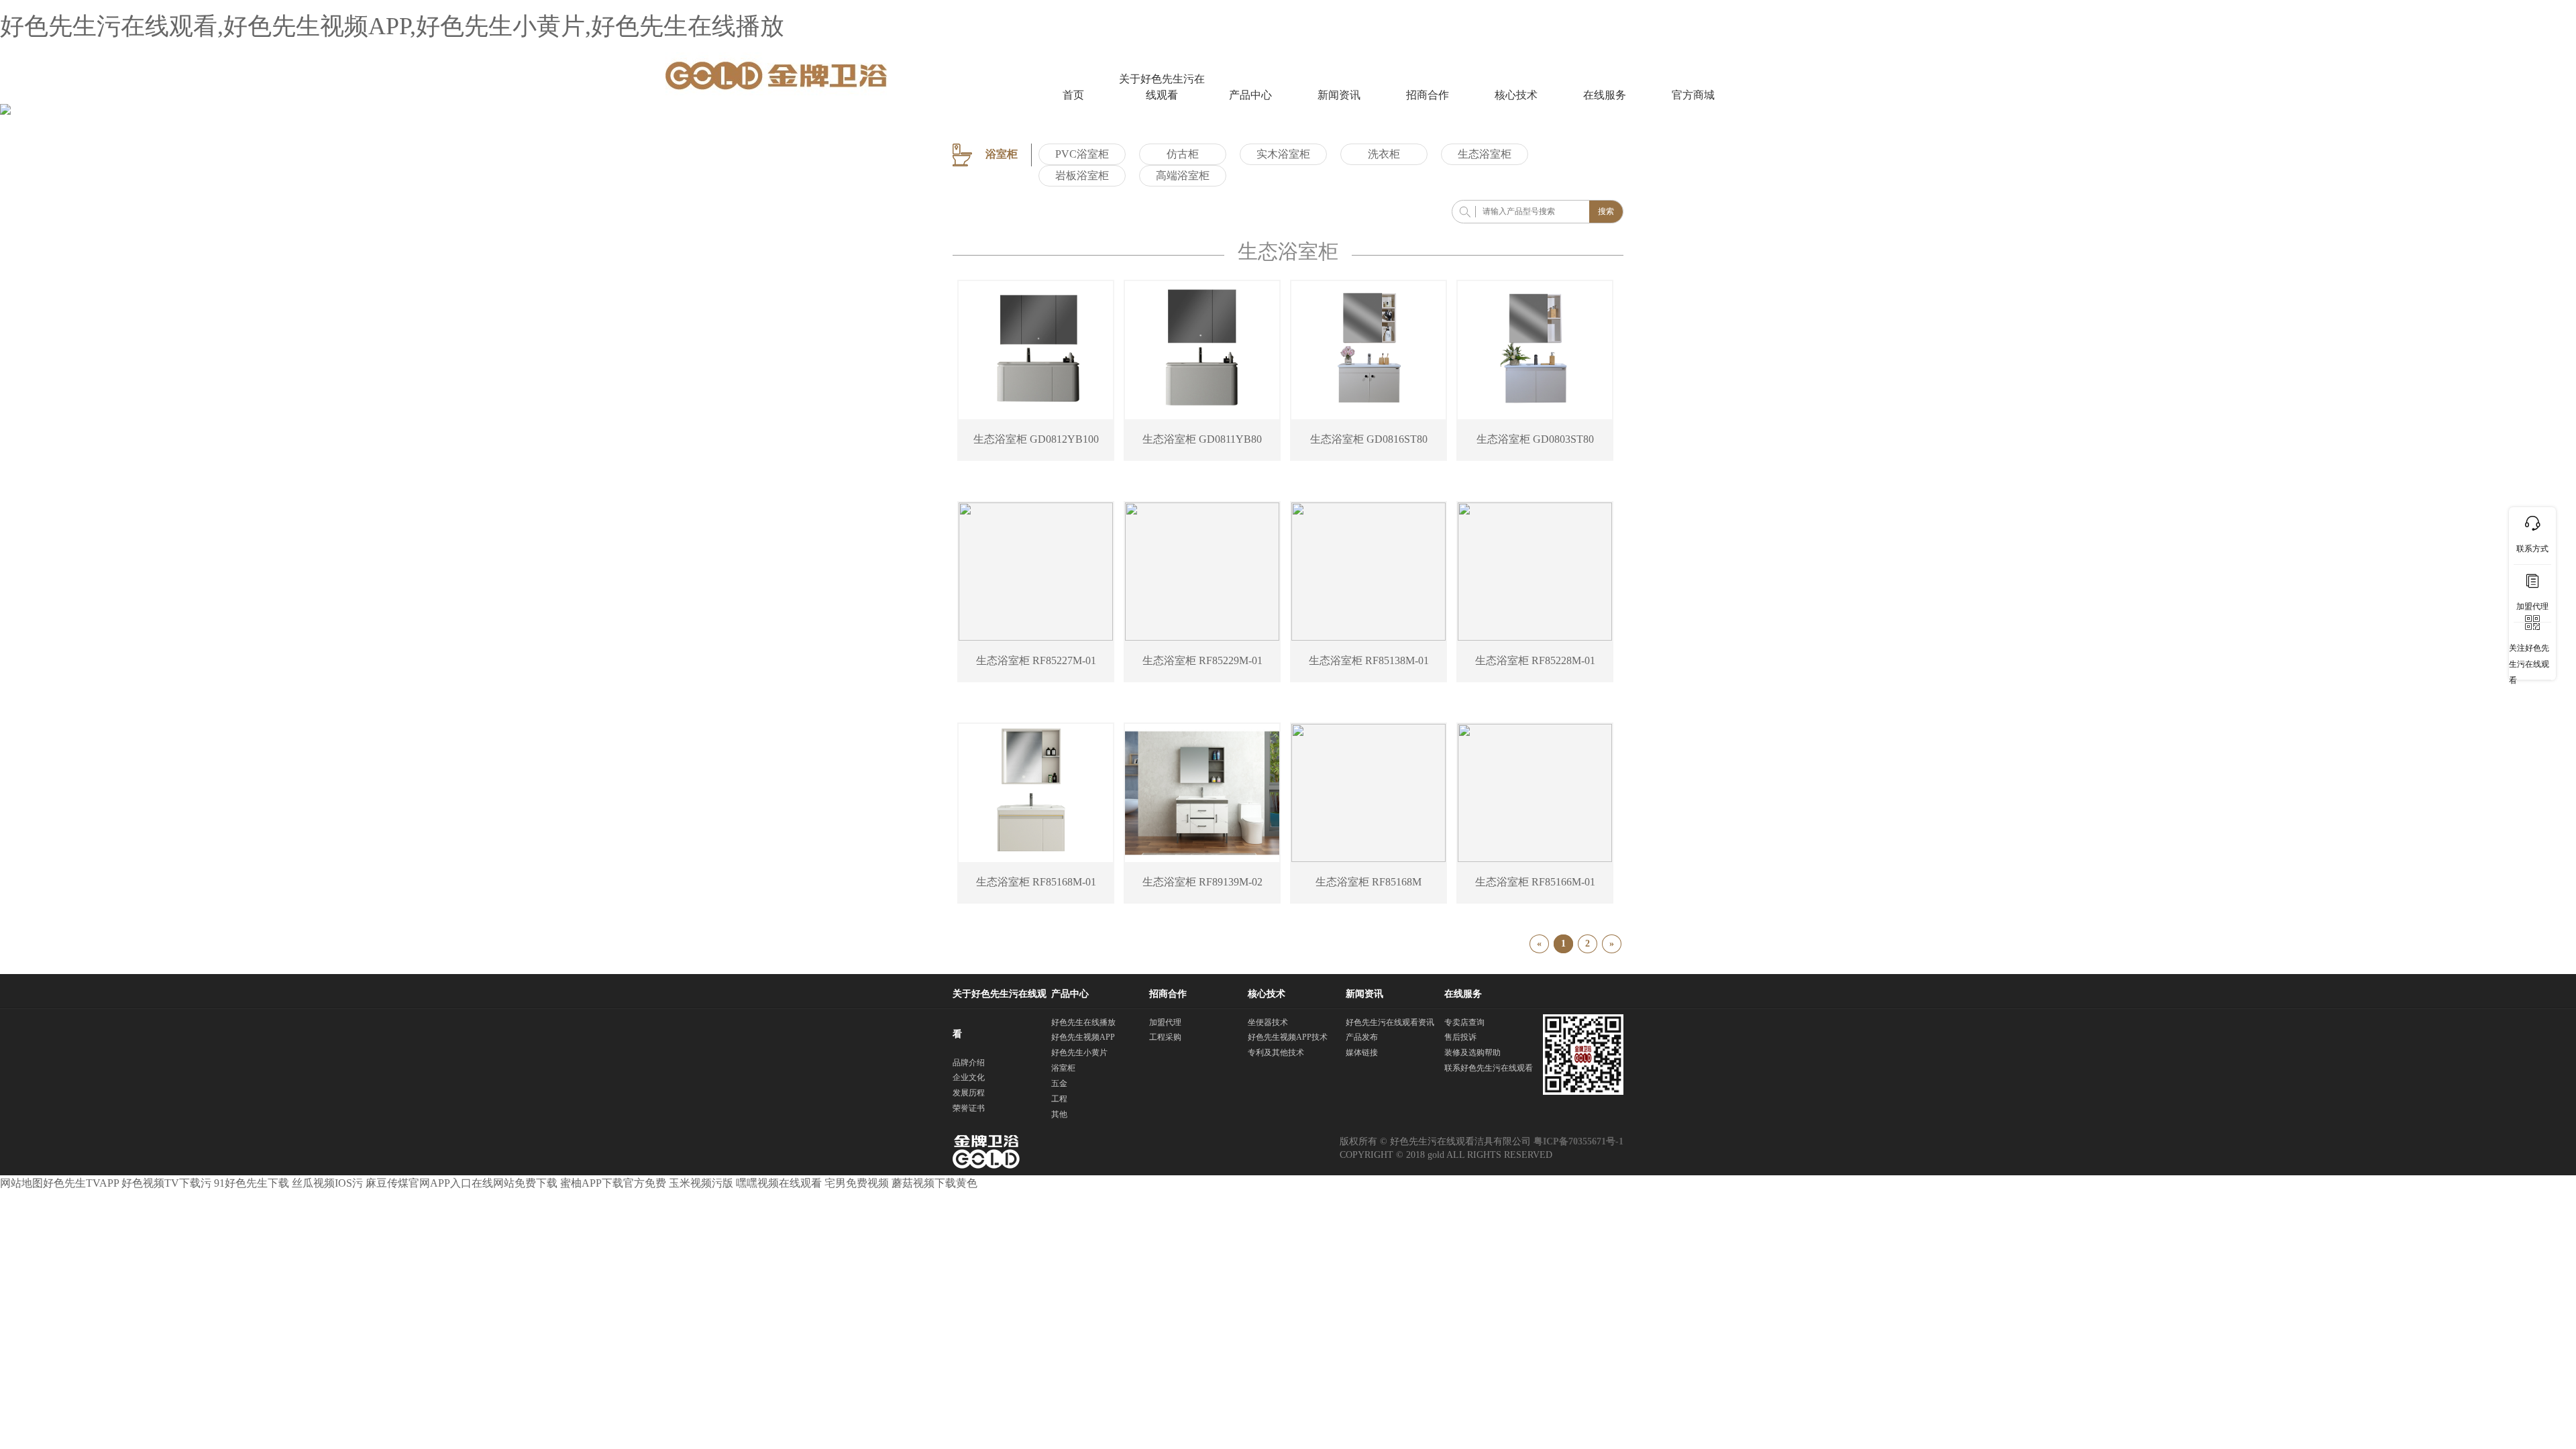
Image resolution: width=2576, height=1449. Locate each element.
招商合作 (1428, 95)
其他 (1059, 1114)
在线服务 (1605, 95)
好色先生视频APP (1083, 1037)
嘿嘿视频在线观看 (779, 1183)
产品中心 (1250, 95)
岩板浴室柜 (1082, 175)
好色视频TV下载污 (166, 1183)
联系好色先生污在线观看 (1489, 1068)
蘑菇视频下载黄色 (934, 1183)
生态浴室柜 (1485, 154)
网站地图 (21, 1183)
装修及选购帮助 (1472, 1053)
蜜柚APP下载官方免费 (613, 1183)
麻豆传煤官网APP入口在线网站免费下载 (462, 1183)
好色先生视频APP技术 (1288, 1037)
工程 (1059, 1099)
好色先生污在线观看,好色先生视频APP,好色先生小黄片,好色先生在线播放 (392, 26)
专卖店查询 (1464, 1022)
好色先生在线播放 (1083, 1022)
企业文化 (969, 1077)
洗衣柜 (1384, 154)
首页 (1073, 95)
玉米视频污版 (701, 1183)
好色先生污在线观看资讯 (1390, 1022)
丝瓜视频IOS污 (327, 1183)
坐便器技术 (1268, 1022)
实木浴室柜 (1283, 154)
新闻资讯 (1339, 95)
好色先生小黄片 (1079, 1053)
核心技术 (1516, 95)
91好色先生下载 (252, 1183)
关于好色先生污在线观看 (1162, 87)
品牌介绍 (969, 1063)
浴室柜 (1063, 1068)
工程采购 (1165, 1037)
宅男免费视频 (857, 1183)
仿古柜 (1183, 154)
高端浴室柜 (1183, 175)
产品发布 (1362, 1037)
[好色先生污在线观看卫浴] (776, 74)
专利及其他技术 (1276, 1053)
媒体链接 (1362, 1053)
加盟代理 (1165, 1022)
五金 (1059, 1083)
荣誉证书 (969, 1108)
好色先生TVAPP (81, 1183)
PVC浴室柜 (1082, 154)
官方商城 (1693, 95)
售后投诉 (1460, 1037)
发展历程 (969, 1093)
